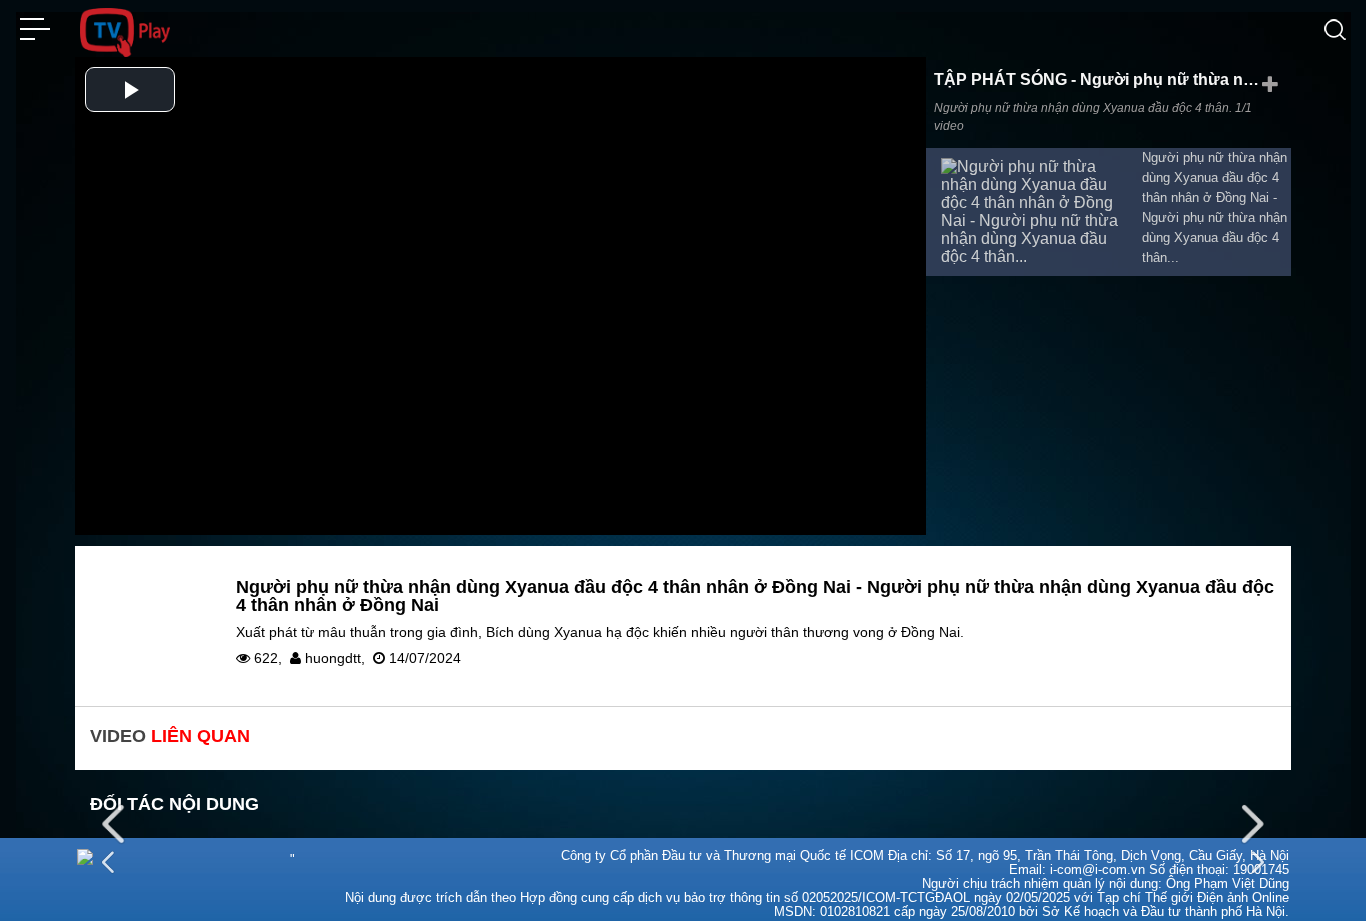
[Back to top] (1301, 876)
